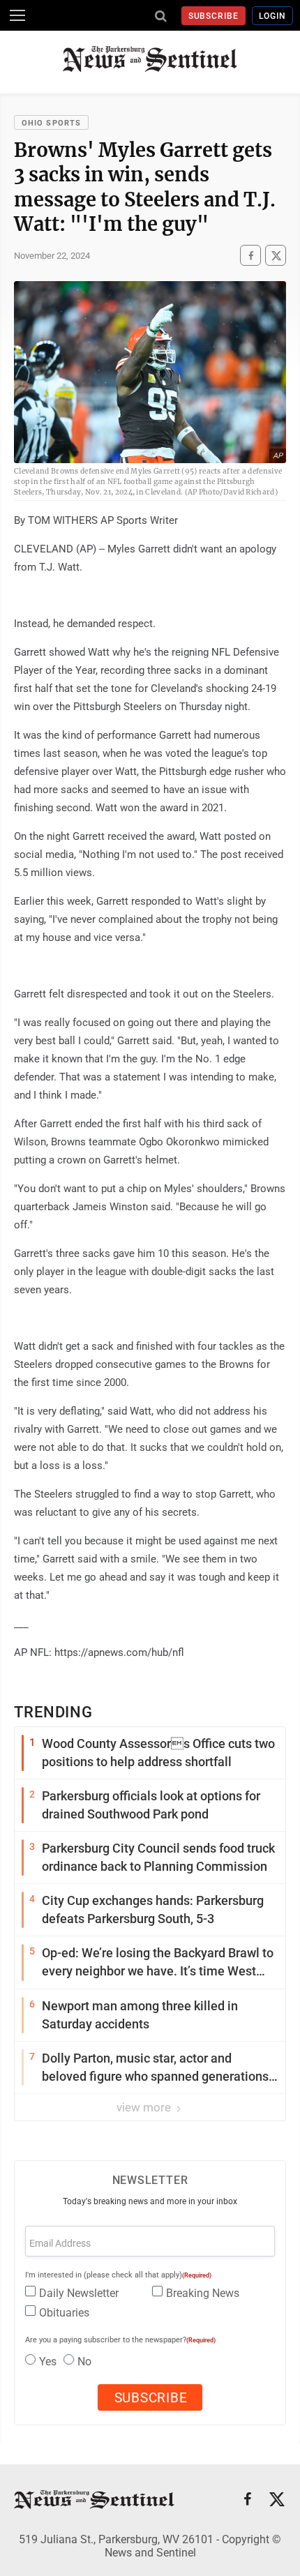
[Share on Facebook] (250, 255)
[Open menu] (17, 15)
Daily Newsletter (79, 2293)
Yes (48, 2362)
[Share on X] (276, 255)
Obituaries (64, 2313)
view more (145, 2107)
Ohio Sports (51, 123)
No (84, 2362)
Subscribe (214, 16)
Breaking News (203, 2293)
